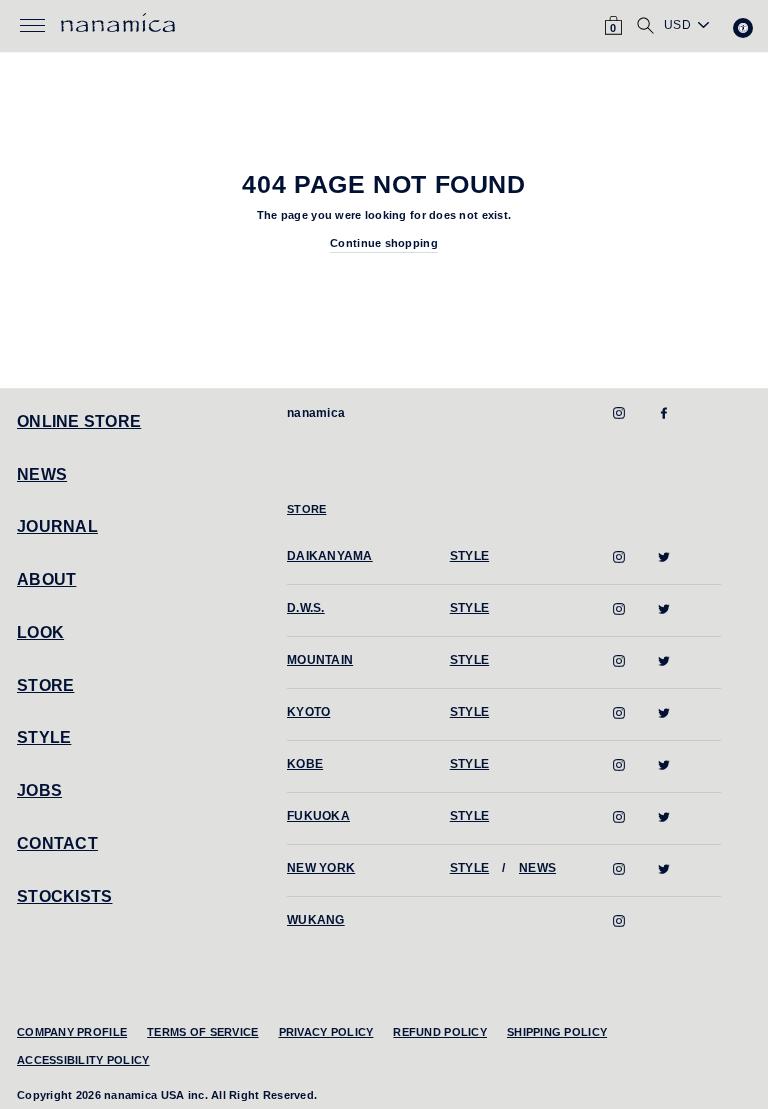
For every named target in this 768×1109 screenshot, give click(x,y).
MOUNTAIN (320, 660)
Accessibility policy (83, 1060)
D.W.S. (306, 608)
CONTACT (57, 843)
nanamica (316, 413)
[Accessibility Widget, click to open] (743, 28)
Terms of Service (202, 1032)
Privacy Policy (326, 1032)
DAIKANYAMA (330, 556)
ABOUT (46, 579)
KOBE (305, 764)
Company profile (72, 1032)
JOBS (39, 790)
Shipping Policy (557, 1032)
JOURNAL (57, 526)
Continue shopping (384, 243)
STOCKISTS (64, 896)
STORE (45, 685)
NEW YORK (321, 868)
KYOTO (308, 712)
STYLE (44, 737)
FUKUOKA (318, 816)
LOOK (40, 632)
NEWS (42, 474)
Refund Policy (440, 1032)
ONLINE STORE (79, 421)
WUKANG (316, 920)
